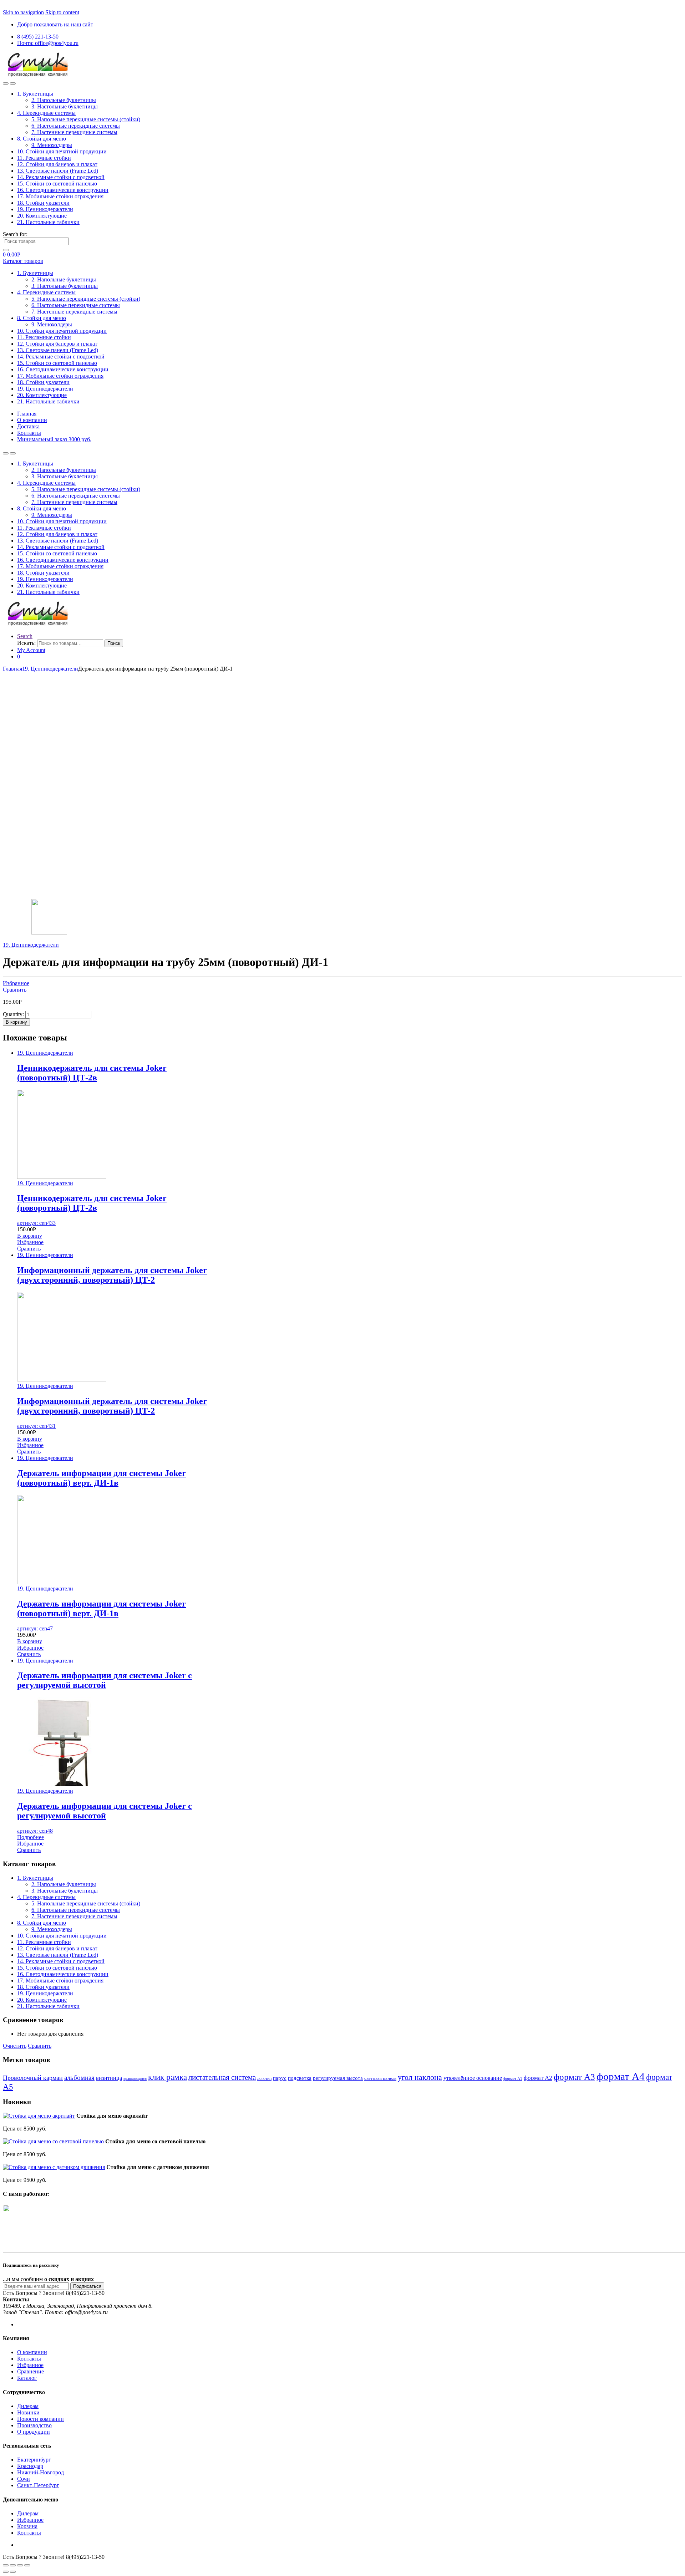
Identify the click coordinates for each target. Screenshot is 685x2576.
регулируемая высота (338, 2078)
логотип (264, 2078)
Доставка (28, 426)
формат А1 (513, 2079)
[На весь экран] (20, 2565)
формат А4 (621, 2076)
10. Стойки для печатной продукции (62, 151)
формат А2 (538, 2078)
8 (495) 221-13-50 (38, 37)
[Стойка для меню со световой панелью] (53, 2141)
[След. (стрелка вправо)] (13, 2572)
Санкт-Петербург (38, 2485)
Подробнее (31, 1837)
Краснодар (30, 2466)
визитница (109, 2078)
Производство (34, 2425)
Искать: (26, 643)
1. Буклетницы (35, 94)
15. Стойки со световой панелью (57, 184)
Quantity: (13, 1014)
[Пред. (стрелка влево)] (6, 2572)
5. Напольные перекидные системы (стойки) (86, 119)
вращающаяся (135, 2078)
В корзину (16, 1022)
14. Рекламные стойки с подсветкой (61, 177)
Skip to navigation (23, 12)
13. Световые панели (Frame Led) (58, 171)
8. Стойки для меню (42, 139)
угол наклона (420, 2077)
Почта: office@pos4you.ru (48, 43)
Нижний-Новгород (40, 2472)
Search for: (15, 234)
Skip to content (62, 12)
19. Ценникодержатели (45, 209)
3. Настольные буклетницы (65, 106)
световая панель (380, 2078)
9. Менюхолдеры (52, 145)
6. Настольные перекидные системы (76, 126)
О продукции (34, 2432)
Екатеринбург (34, 2460)
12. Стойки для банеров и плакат (57, 164)
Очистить (15, 2046)
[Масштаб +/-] (27, 2565)
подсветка (300, 2078)
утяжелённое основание (473, 2078)
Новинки (28, 2412)
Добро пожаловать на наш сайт (55, 24)
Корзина (27, 2526)
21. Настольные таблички (48, 222)
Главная (27, 414)
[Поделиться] (13, 2565)
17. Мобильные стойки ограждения (60, 196)
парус (280, 2078)
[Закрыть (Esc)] (6, 2565)
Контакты (29, 433)
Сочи (24, 2479)
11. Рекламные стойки (44, 158)
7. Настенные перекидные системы (74, 132)
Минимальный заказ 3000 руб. (54, 439)
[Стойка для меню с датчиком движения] (54, 2167)
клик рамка (168, 2077)
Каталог (27, 2378)
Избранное (16, 983)
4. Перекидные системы (46, 113)
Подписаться (87, 2286)
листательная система (222, 2077)
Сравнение (31, 2371)
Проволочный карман (33, 2078)
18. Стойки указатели (43, 203)
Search (25, 636)
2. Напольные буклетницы (64, 100)
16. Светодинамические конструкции (63, 190)
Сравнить (15, 990)
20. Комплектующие (42, 216)
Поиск (114, 643)
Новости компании (40, 2419)
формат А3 (574, 2077)
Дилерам (28, 2406)
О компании (32, 420)
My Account (31, 650)
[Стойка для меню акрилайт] (39, 2116)
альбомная (79, 2078)
